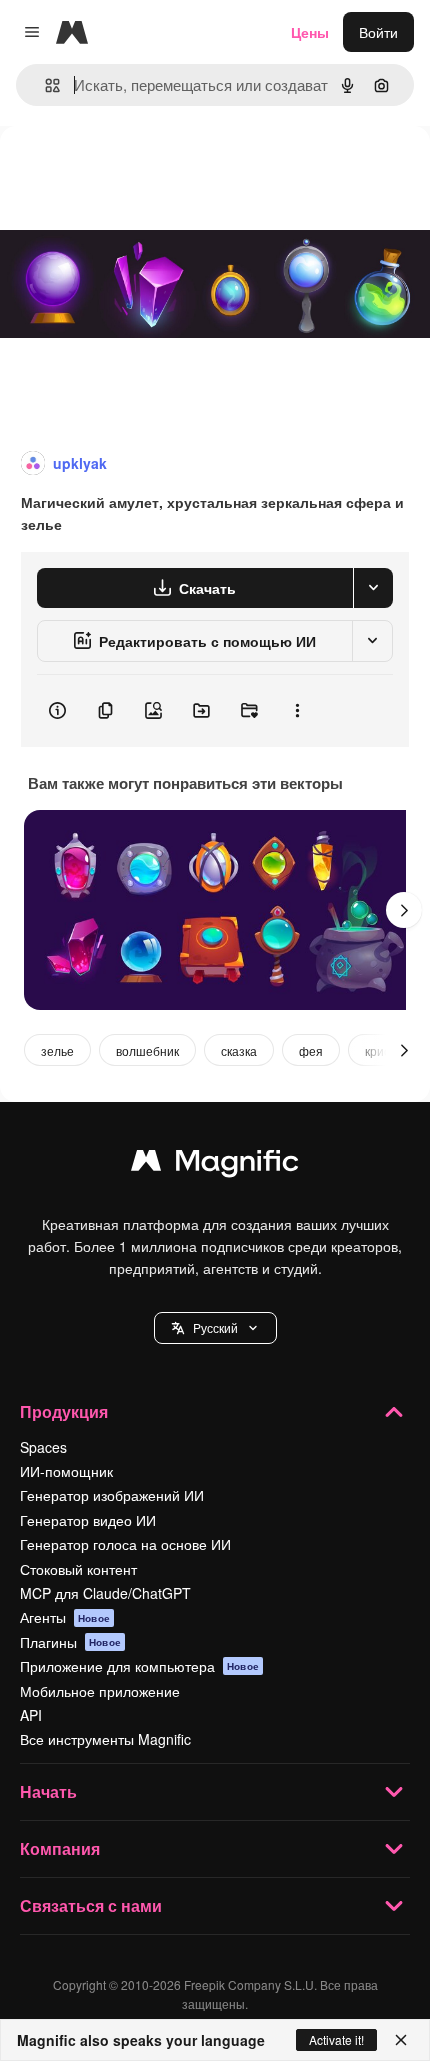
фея (311, 1050)
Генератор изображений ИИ (112, 1495)
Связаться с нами (91, 1905)
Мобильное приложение (100, 1691)
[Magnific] (215, 1165)
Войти (378, 32)
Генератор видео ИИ (88, 1520)
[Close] (401, 2040)
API (31, 1715)
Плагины (70, 1642)
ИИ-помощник (66, 1471)
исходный (134, 171)
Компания (60, 1848)
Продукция (64, 1411)
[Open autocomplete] (44, 85)
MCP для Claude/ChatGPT (105, 1593)
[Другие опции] (297, 711)
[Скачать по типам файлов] (373, 588)
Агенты (65, 1617)
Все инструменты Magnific (105, 1739)
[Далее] (404, 910)
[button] (215, 1328)
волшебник (147, 1050)
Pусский (215, 1327)
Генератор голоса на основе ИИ (125, 1544)
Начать (48, 1791)
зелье (57, 1050)
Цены (310, 32)
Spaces (43, 1447)
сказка (239, 1050)
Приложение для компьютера (139, 1666)
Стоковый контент (78, 1569)
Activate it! (336, 2039)
